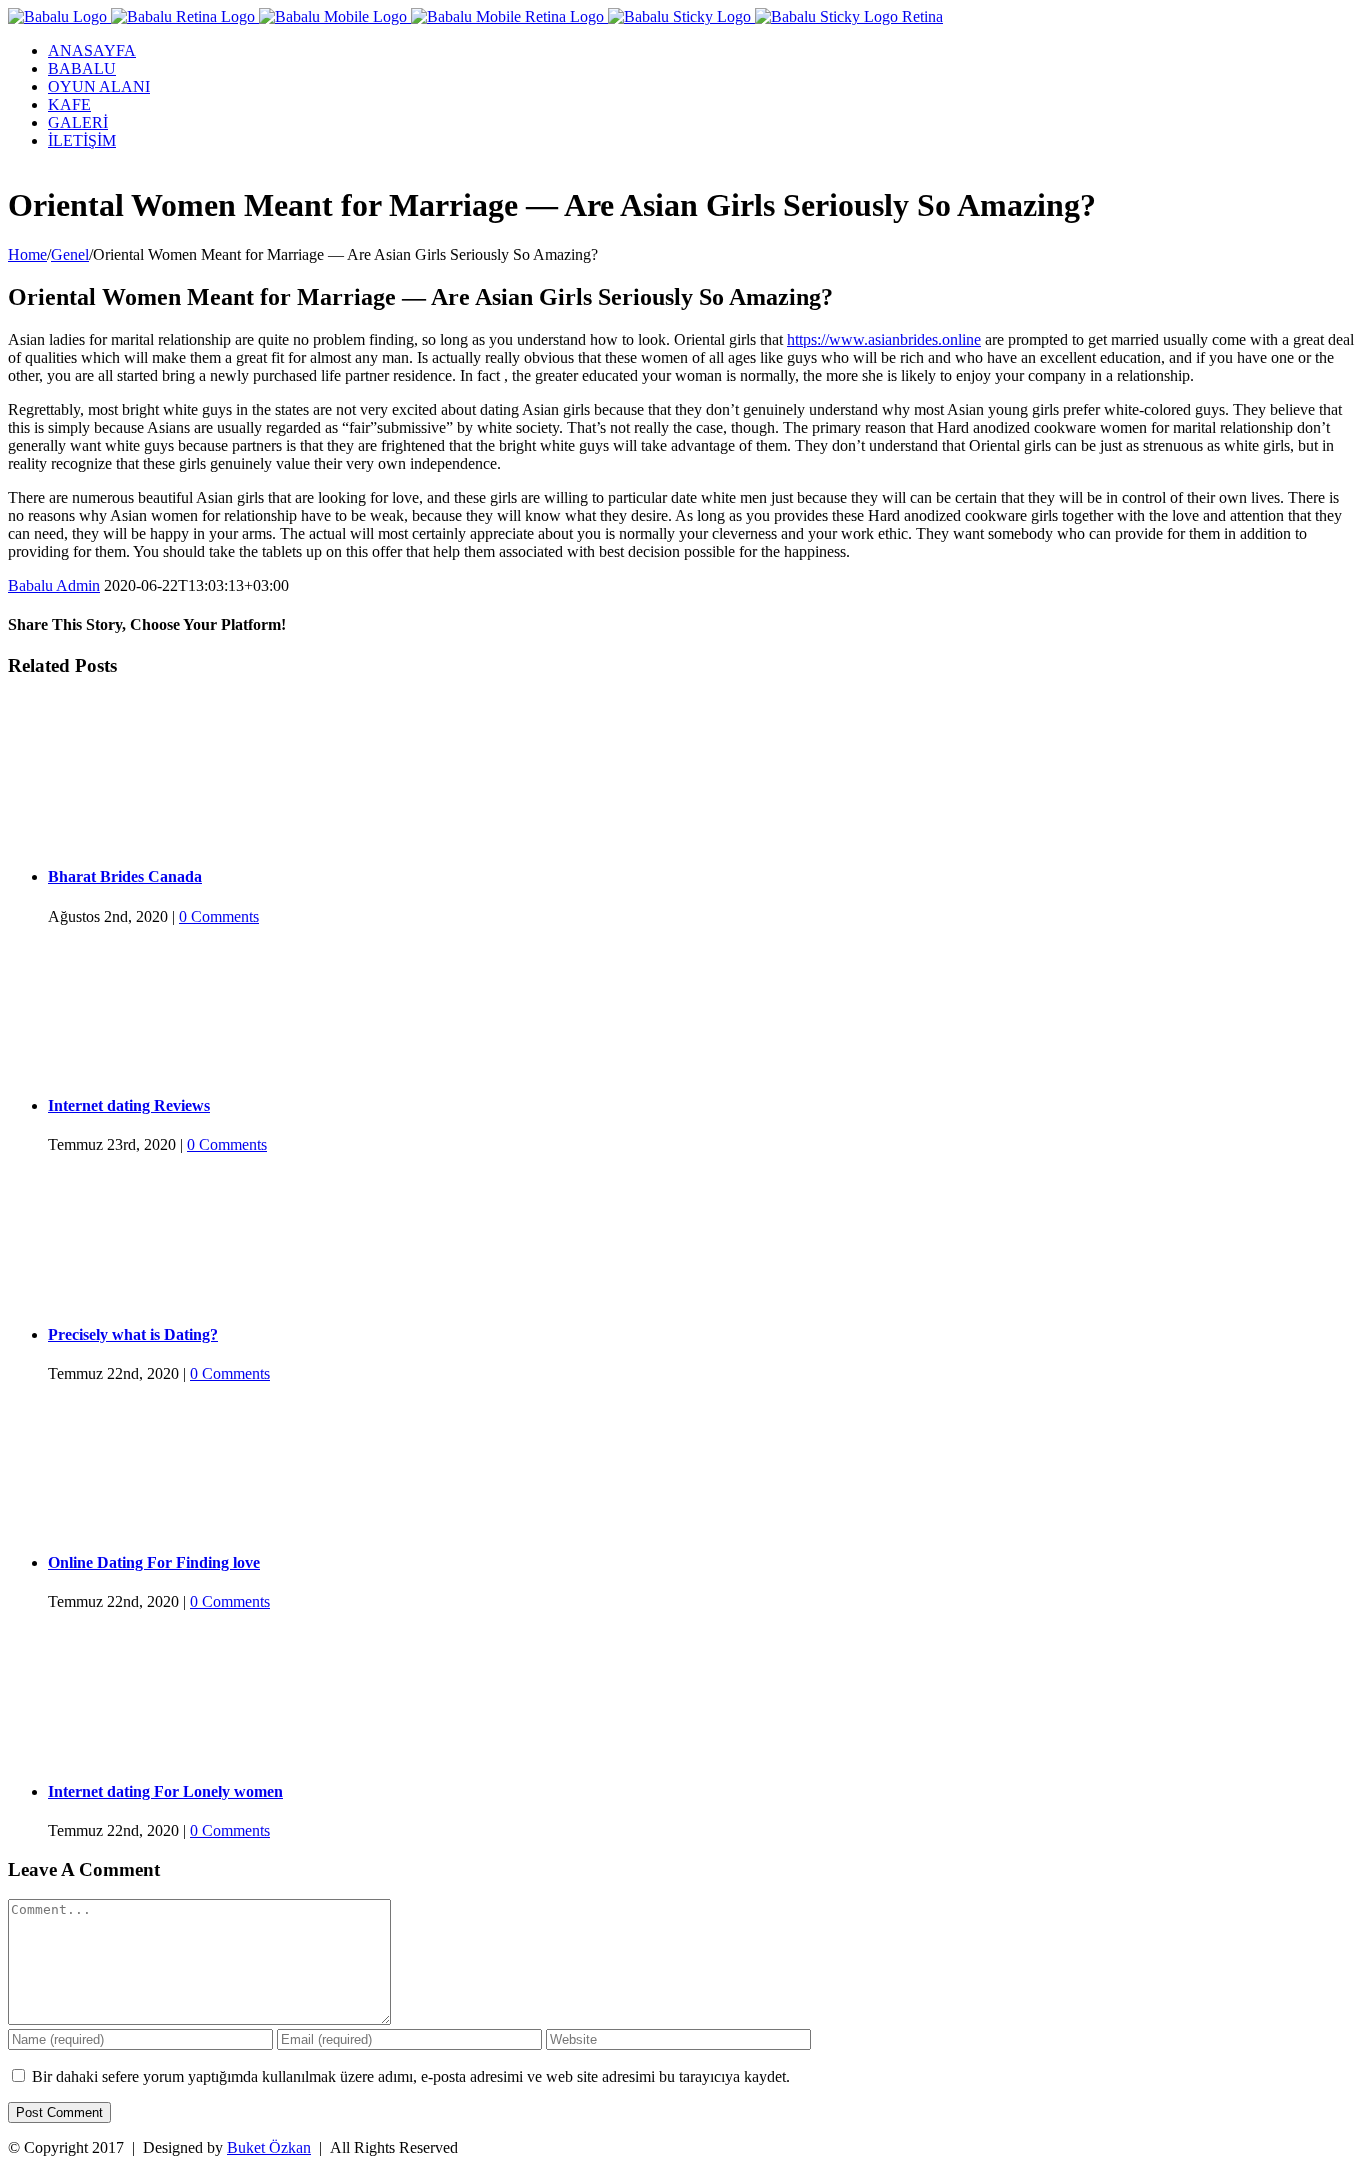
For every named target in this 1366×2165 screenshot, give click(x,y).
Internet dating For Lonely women (165, 1791)
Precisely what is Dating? (133, 1334)
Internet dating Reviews (129, 1105)
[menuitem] (703, 51)
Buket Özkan (269, 2147)
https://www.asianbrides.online (884, 339)
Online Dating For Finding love (154, 1562)
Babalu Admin (54, 585)
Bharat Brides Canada (125, 876)
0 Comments (219, 916)
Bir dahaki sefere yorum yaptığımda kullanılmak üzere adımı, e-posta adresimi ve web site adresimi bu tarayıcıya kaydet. (411, 2076)
